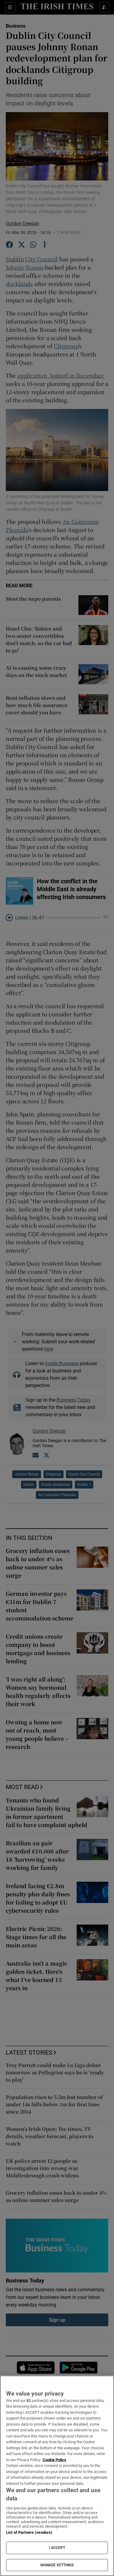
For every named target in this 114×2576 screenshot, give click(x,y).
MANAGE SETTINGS (57, 2565)
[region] (57, 2476)
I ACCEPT (57, 2548)
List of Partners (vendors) (29, 2532)
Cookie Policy (54, 2460)
